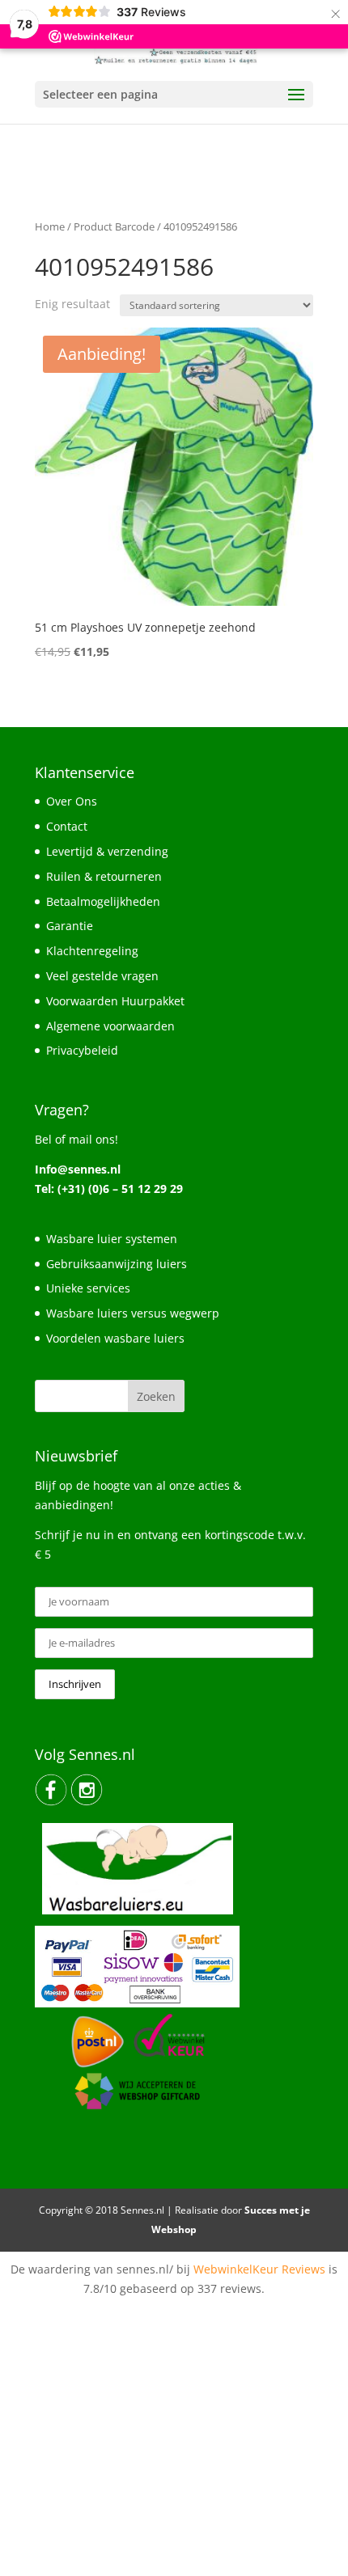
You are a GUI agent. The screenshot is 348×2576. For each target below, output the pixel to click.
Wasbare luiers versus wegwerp (133, 1313)
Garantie (70, 926)
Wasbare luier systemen (112, 1239)
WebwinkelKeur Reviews (259, 2269)
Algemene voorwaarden (110, 1026)
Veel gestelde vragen (102, 976)
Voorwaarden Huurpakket (115, 1001)
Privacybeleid (82, 1050)
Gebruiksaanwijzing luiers (117, 1264)
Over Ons (72, 801)
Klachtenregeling (92, 951)
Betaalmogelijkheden (103, 901)
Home (50, 226)
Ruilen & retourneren (104, 876)
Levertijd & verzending (107, 851)
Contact (67, 826)
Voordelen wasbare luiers (115, 1338)
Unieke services (88, 1288)
